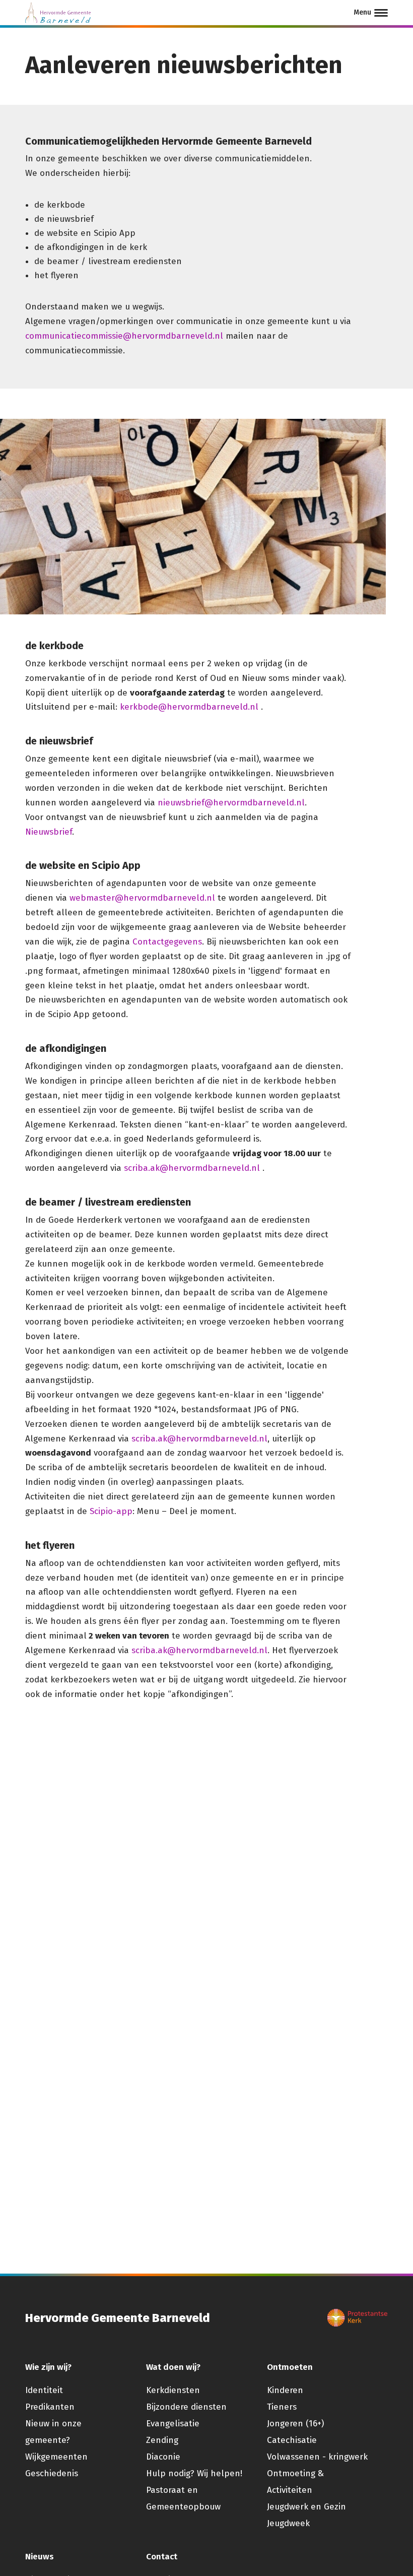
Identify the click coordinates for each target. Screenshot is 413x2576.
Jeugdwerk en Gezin (306, 2507)
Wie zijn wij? (48, 2367)
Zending (162, 2440)
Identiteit (44, 2390)
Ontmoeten (290, 2367)
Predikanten (50, 2407)
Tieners (282, 2407)
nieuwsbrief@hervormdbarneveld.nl (231, 803)
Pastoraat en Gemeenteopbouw (183, 2498)
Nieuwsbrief (49, 832)
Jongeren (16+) (295, 2424)
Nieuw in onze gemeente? (53, 2432)
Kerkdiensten (173, 2390)
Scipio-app (111, 1511)
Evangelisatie (173, 2424)
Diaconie (163, 2457)
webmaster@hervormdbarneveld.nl (142, 898)
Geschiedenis (52, 2473)
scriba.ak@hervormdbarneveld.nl (192, 1168)
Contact (162, 2557)
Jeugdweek (288, 2523)
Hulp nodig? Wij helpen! (194, 2473)
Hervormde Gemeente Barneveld (118, 2318)
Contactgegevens (167, 942)
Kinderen (285, 2390)
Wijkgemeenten (56, 2457)
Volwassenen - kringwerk (317, 2457)
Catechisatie (292, 2440)
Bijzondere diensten (186, 2407)
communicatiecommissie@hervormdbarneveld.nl (124, 336)
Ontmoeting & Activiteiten (295, 2482)
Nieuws (40, 2557)
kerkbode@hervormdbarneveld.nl (189, 707)
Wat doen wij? (173, 2367)
